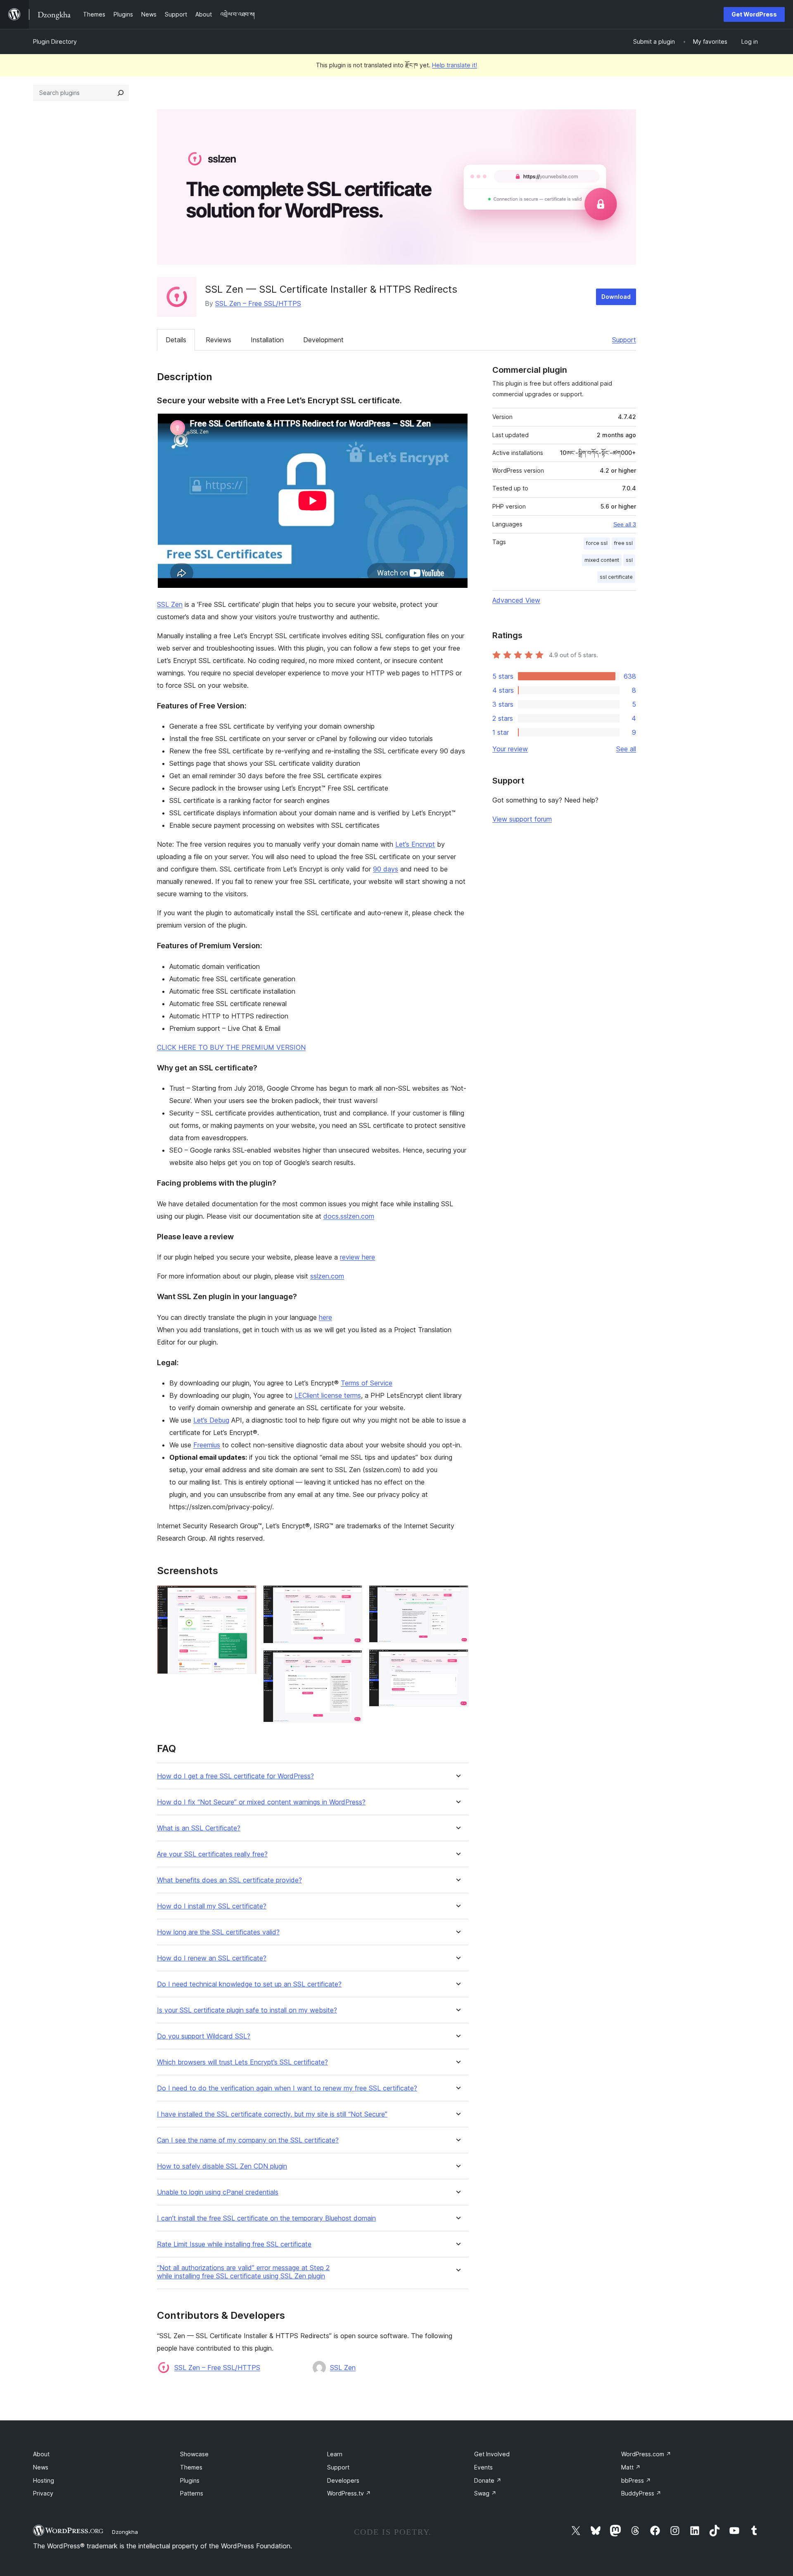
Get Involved (492, 2454)
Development (323, 340)
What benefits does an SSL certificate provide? (229, 1880)
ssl (629, 560)
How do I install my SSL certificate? (212, 1906)
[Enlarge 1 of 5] (245, 1596)
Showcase (194, 2454)
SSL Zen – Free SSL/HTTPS (258, 303)
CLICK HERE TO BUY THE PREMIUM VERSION (231, 1047)
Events (483, 2467)
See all (626, 749)
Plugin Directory (55, 41)
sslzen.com (327, 1276)
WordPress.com (646, 2454)
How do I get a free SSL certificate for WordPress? (235, 1776)
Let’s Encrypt (415, 844)
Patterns (192, 2493)
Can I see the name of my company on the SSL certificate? (248, 2140)
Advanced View (516, 600)
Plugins (190, 2480)
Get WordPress (754, 14)
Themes (191, 2467)
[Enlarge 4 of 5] (457, 1596)
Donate (488, 2480)
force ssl (597, 543)
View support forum (522, 819)
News (41, 2467)
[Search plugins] (121, 93)
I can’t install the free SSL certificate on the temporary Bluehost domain (266, 2218)
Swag (485, 2493)
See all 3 (625, 524)
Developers (343, 2480)
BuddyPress (641, 2493)
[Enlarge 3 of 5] (351, 1661)
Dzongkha (125, 2532)
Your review (510, 749)
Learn (335, 2454)
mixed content (602, 560)
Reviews (218, 340)
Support (624, 340)
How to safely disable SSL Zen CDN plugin (222, 2166)
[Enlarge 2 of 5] (351, 1596)
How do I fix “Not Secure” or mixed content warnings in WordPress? (261, 1802)
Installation (267, 340)
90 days (386, 869)
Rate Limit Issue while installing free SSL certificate (234, 2244)
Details (176, 340)
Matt (631, 2467)
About (41, 2454)
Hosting (44, 2480)
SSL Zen (170, 604)
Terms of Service (367, 1383)
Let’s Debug (211, 1420)
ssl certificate (616, 577)
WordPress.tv (349, 2493)
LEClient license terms (328, 1395)
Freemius (207, 1445)
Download (616, 297)
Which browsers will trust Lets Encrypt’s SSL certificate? (242, 2062)
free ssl (623, 543)
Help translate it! (455, 65)
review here (357, 1257)
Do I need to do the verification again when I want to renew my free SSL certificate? (287, 2088)
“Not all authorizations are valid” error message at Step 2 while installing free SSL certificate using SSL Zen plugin (243, 2272)
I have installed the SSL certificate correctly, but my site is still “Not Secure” (272, 2114)
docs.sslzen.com (349, 1216)
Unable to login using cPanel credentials (218, 2192)
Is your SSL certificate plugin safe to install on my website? (247, 2010)
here (325, 1317)
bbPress (636, 2480)
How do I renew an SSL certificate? (212, 1958)
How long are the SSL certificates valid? (218, 1932)
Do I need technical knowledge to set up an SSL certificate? (249, 1984)
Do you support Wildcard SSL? (204, 2036)
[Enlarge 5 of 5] (457, 1660)
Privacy (43, 2493)
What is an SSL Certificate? (199, 1828)
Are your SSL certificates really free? (212, 1854)
